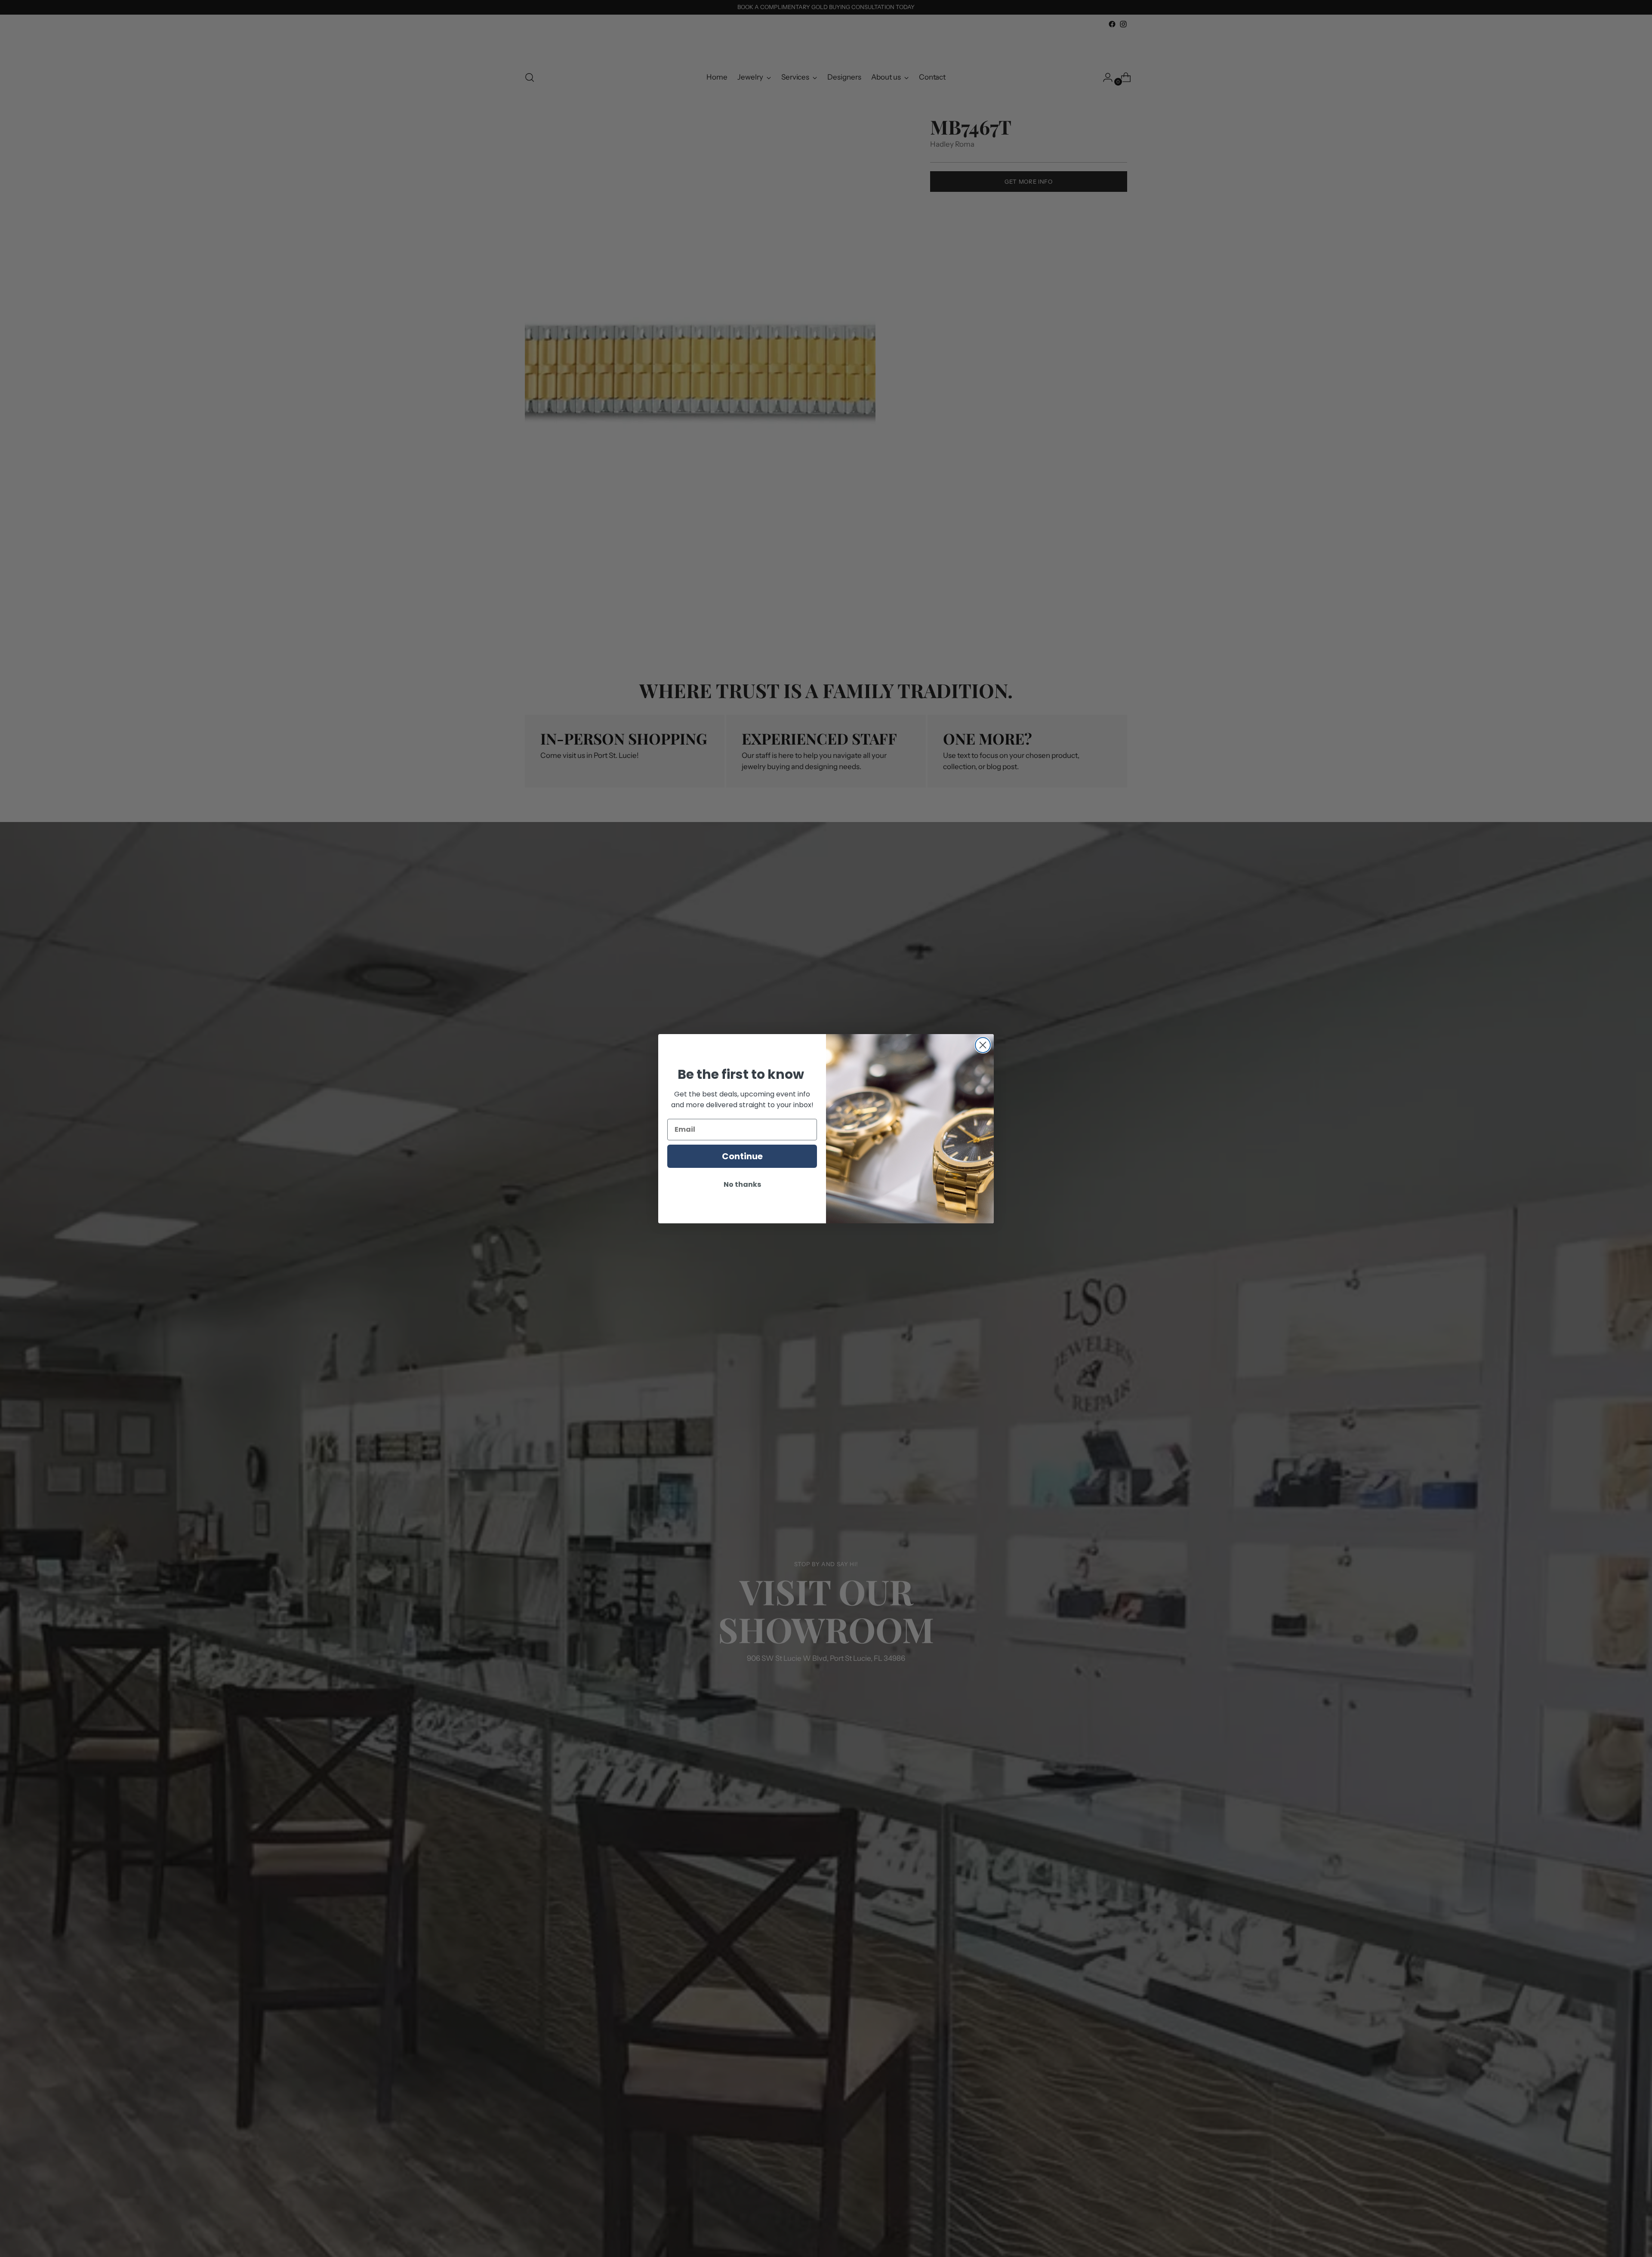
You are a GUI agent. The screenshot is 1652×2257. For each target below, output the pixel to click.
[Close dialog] (983, 1045)
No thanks (742, 1184)
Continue (742, 1156)
